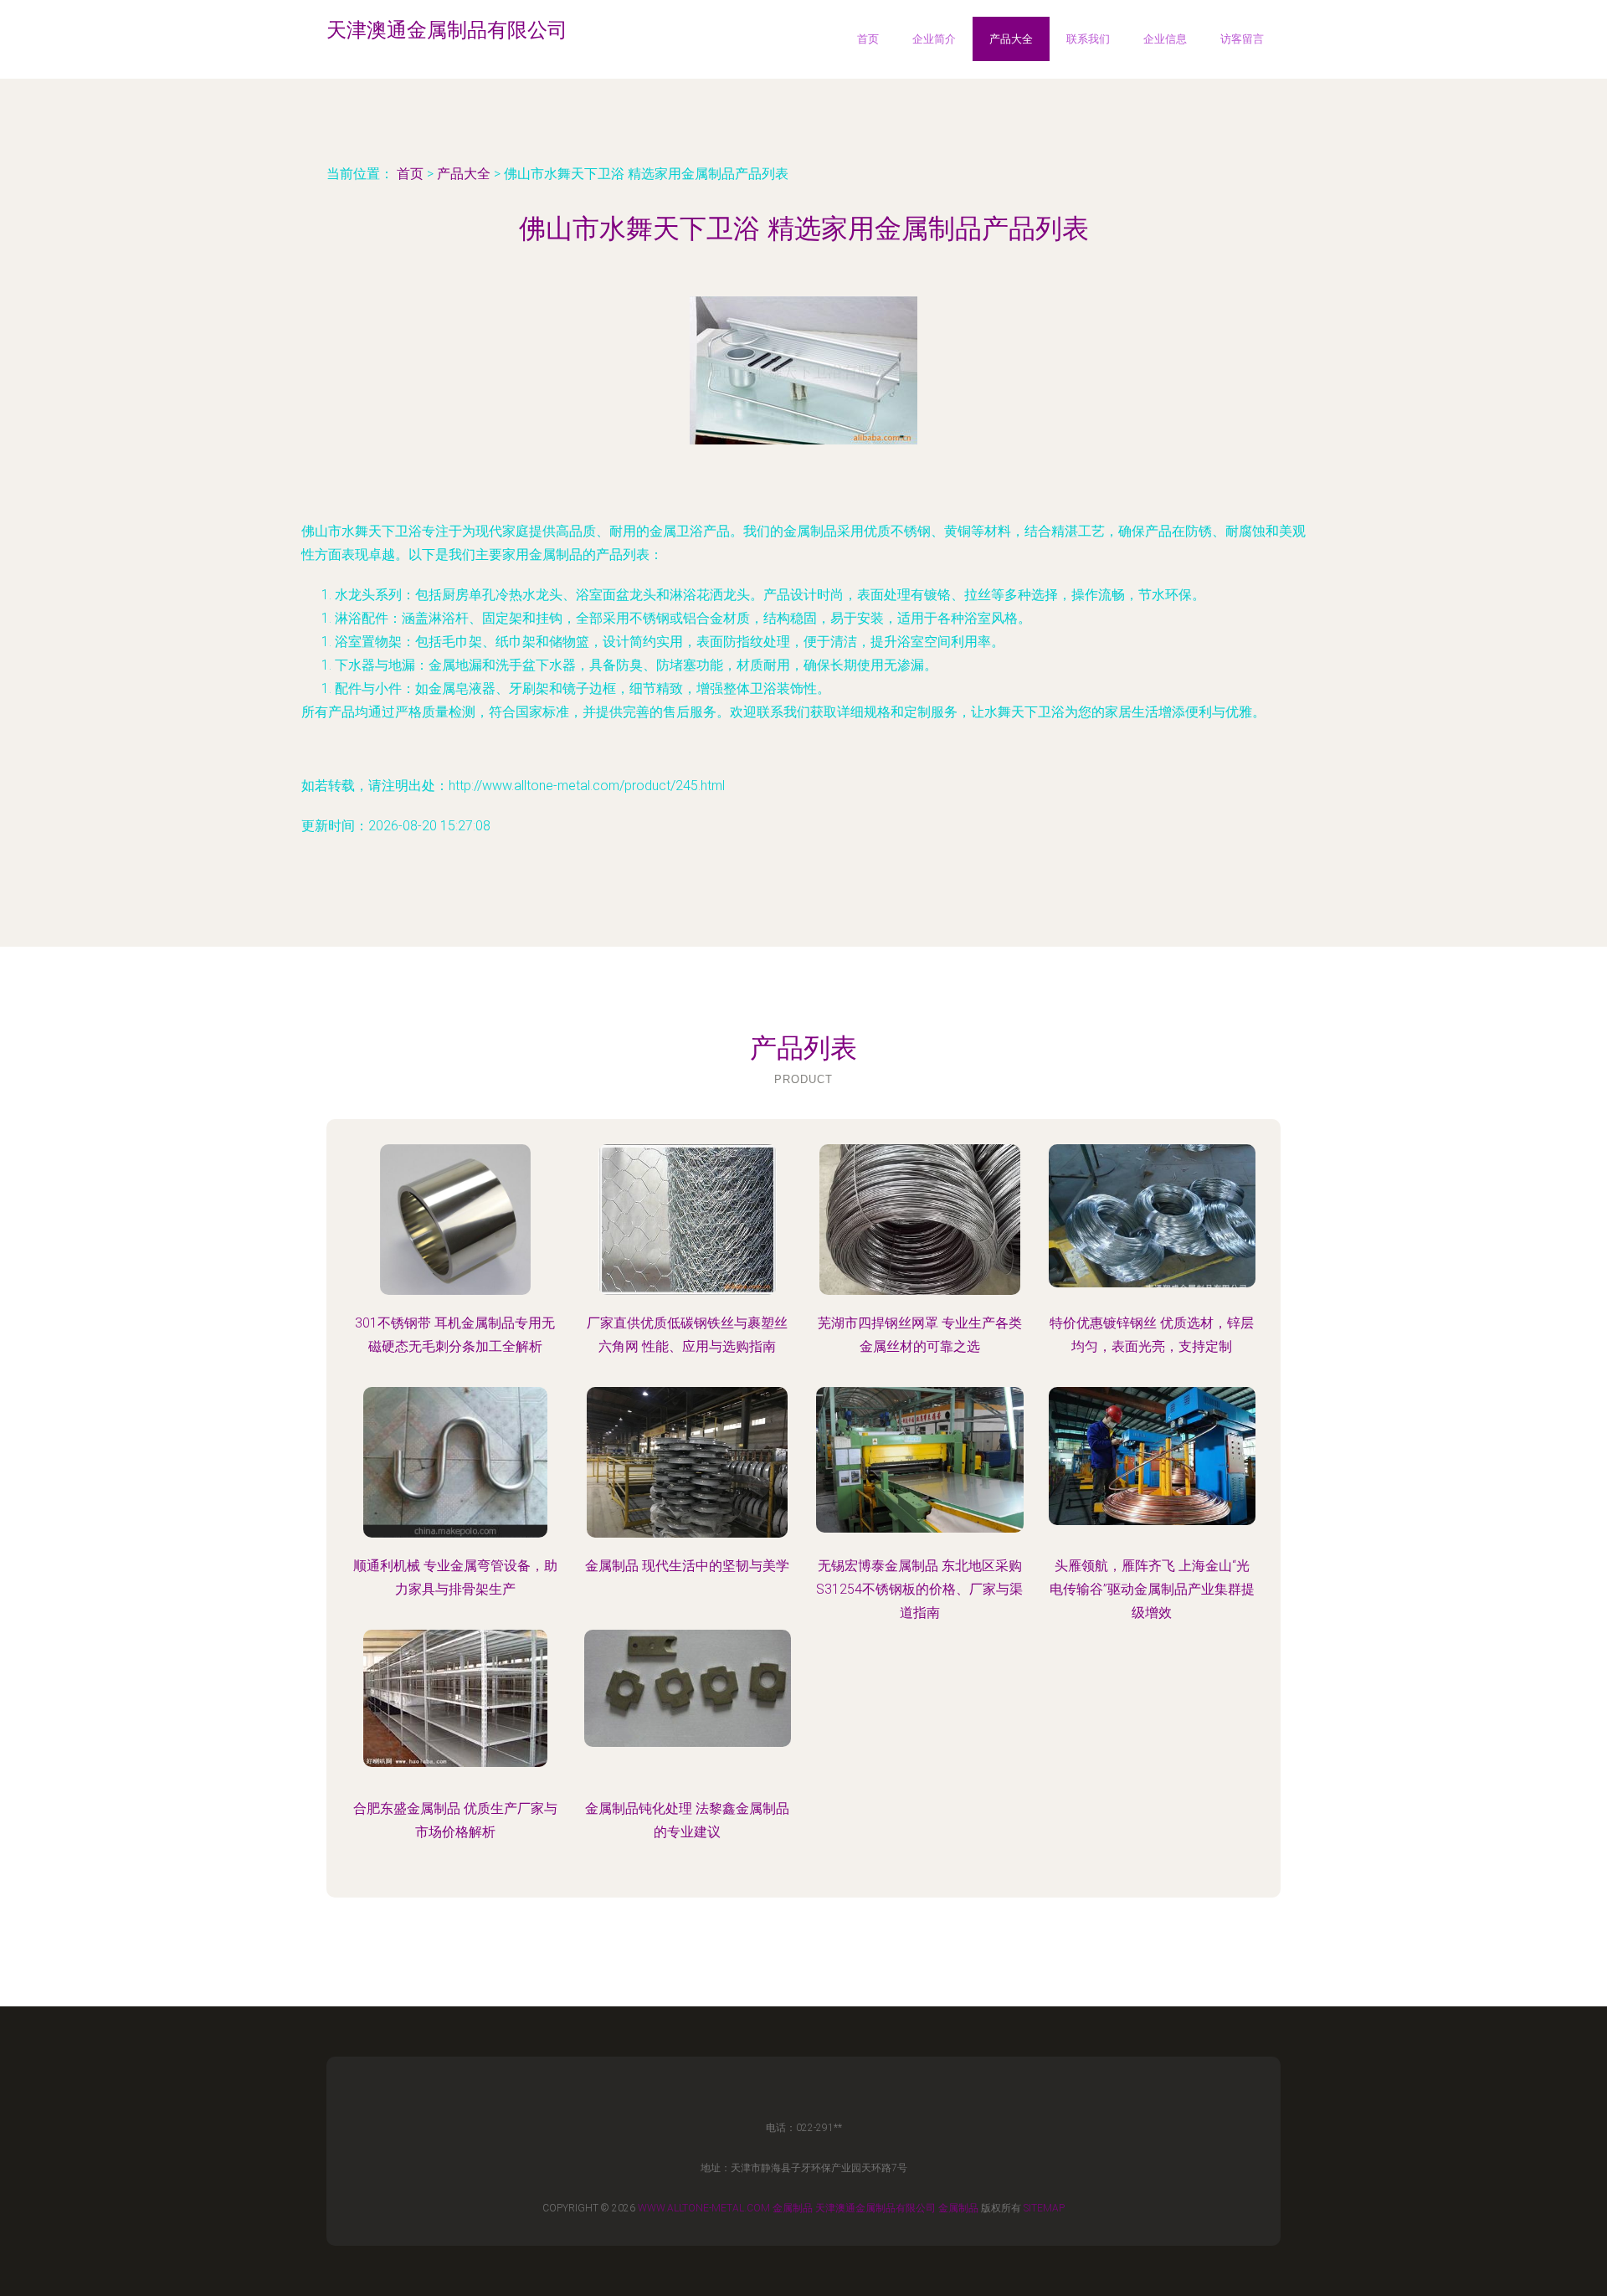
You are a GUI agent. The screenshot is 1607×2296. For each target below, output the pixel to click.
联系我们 (1088, 39)
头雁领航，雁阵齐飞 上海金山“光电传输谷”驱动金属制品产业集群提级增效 (1152, 1589)
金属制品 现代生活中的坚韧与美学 (687, 1566)
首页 (868, 39)
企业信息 (1165, 39)
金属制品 (793, 2208)
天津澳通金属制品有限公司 (875, 2208)
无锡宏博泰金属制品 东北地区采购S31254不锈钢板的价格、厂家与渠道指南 (919, 1589)
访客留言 (1242, 39)
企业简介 (934, 39)
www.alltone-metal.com (704, 2208)
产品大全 (1011, 39)
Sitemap (1044, 2208)
